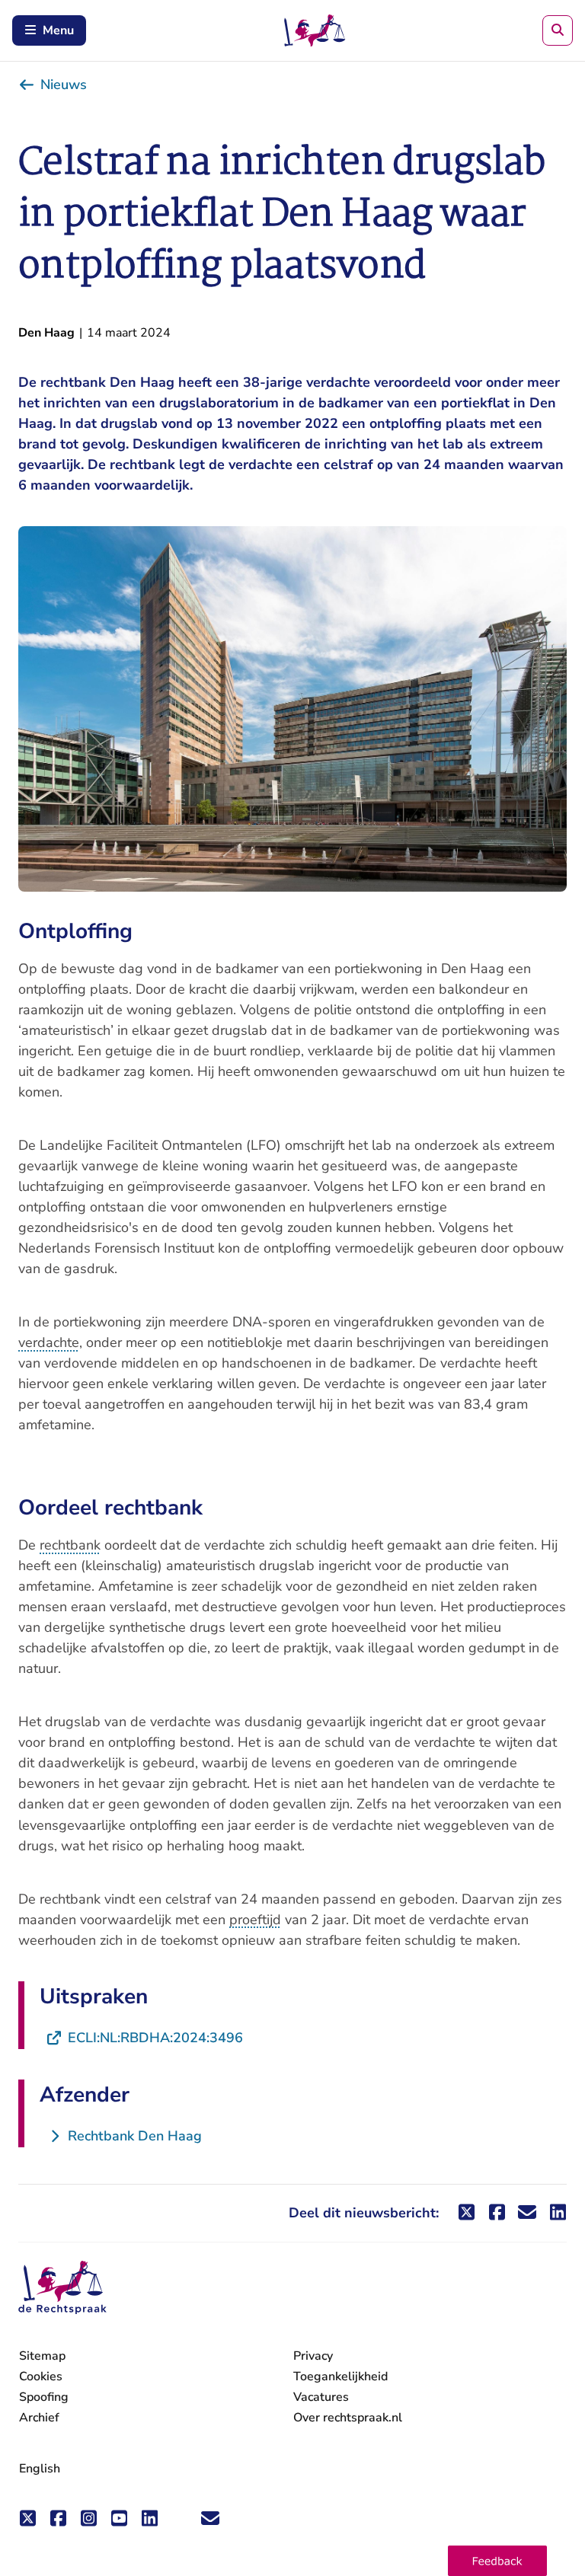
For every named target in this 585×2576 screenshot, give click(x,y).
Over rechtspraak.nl (348, 2418)
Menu (58, 30)
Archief (39, 2418)
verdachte (49, 1342)
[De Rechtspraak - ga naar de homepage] (62, 2288)
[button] (497, 2561)
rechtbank (70, 1545)
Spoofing (44, 2397)
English (40, 2469)
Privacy (313, 2356)
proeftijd (255, 1920)
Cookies (41, 2376)
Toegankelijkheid (340, 2376)
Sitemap (42, 2356)
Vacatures (321, 2397)
